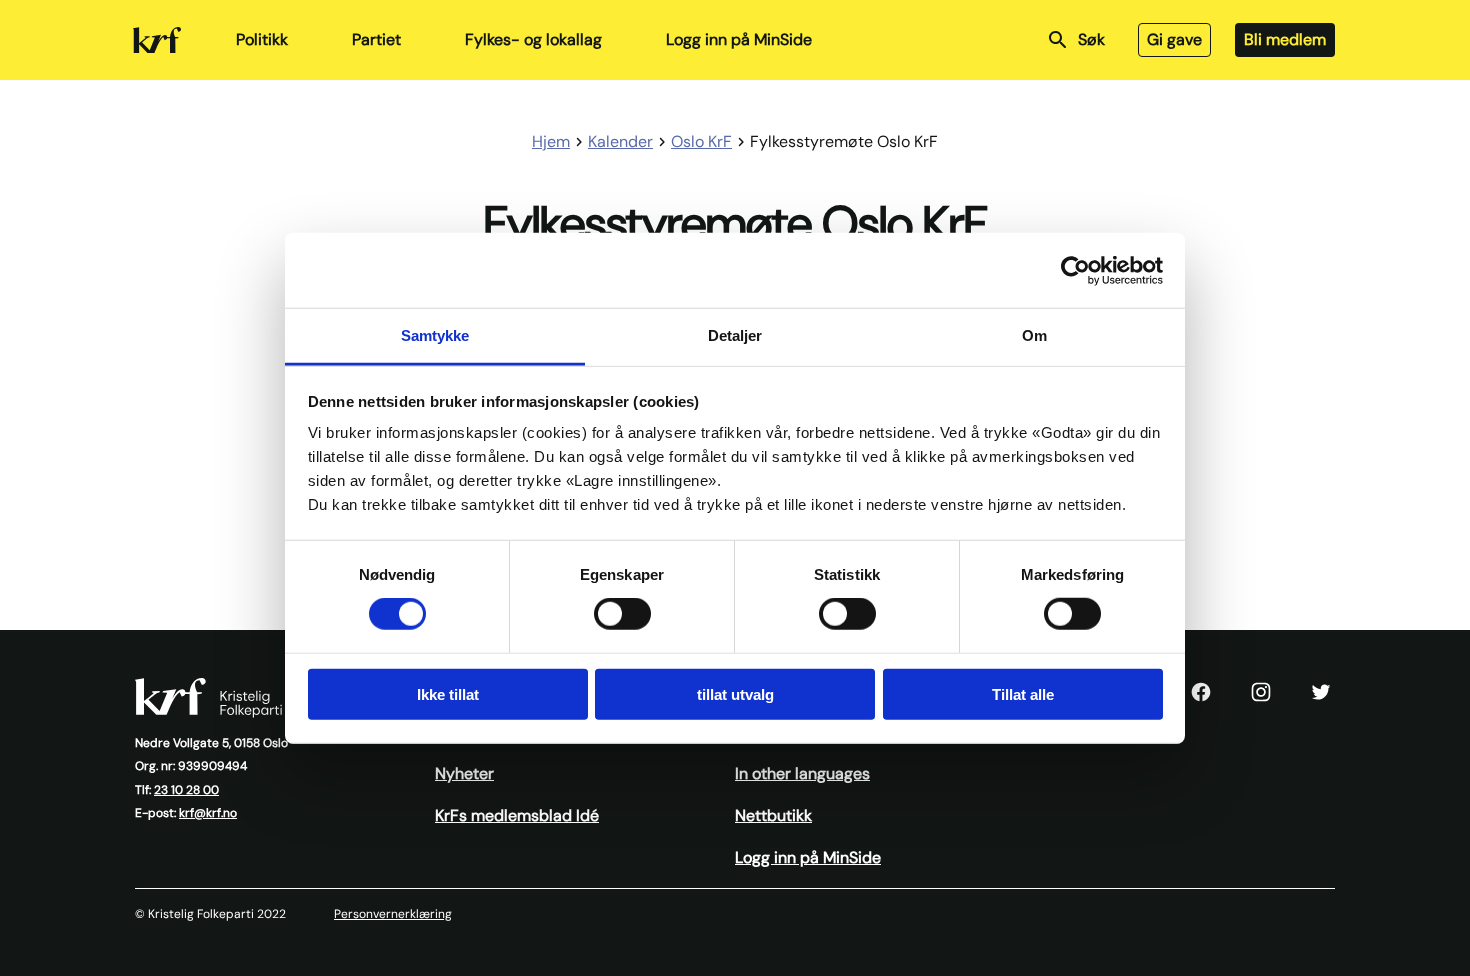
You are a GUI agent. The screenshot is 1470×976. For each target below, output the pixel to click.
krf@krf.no (208, 813)
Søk (1091, 39)
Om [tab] (1034, 335)
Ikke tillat (448, 694)
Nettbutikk (773, 815)
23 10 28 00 (186, 790)
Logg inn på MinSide (739, 39)
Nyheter (464, 773)
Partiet (376, 39)
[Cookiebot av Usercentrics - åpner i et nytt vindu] (1075, 270)
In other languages (802, 773)
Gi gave (1174, 39)
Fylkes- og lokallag (533, 39)
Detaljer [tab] (735, 335)
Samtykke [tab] (435, 335)
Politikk (262, 39)
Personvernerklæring (393, 914)
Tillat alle (1023, 694)
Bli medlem (1285, 39)
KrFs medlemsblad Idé (517, 815)
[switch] (622, 614)
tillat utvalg (735, 694)
